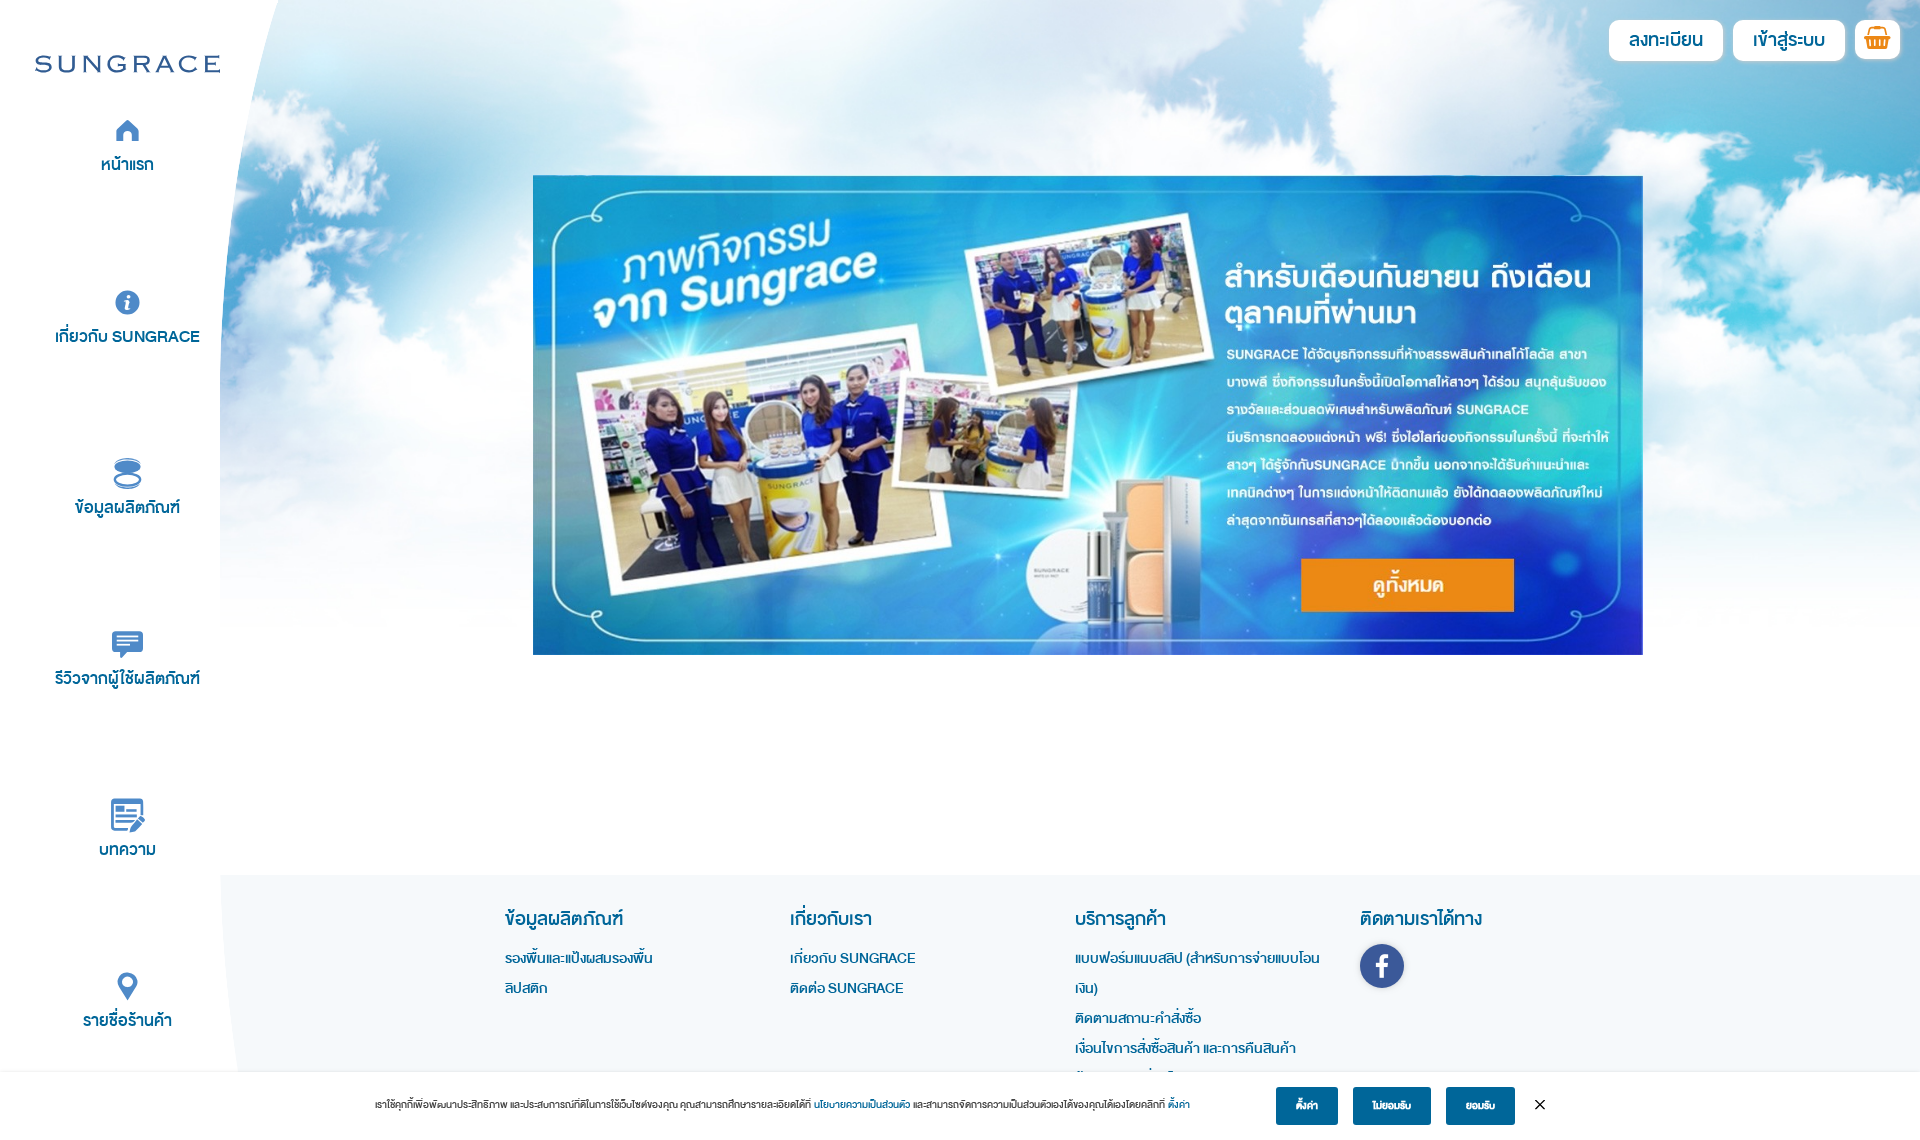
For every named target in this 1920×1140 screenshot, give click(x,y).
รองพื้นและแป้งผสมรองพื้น (579, 958)
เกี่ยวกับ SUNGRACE (127, 336)
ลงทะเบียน (1666, 40)
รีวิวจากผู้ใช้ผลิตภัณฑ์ (127, 678)
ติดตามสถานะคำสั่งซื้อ (1138, 1018)
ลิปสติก (526, 988)
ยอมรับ (1480, 1106)
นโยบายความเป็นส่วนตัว (862, 1105)
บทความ (127, 849)
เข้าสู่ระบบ (1789, 40)
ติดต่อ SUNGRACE (846, 988)
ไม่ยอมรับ (1392, 1106)
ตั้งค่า (1179, 1105)
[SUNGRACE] (127, 63)
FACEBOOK (1382, 966)
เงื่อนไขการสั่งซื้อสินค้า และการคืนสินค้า (1185, 1048)
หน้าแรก (127, 164)
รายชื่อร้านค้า (127, 1020)
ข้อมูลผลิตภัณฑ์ (127, 507)
